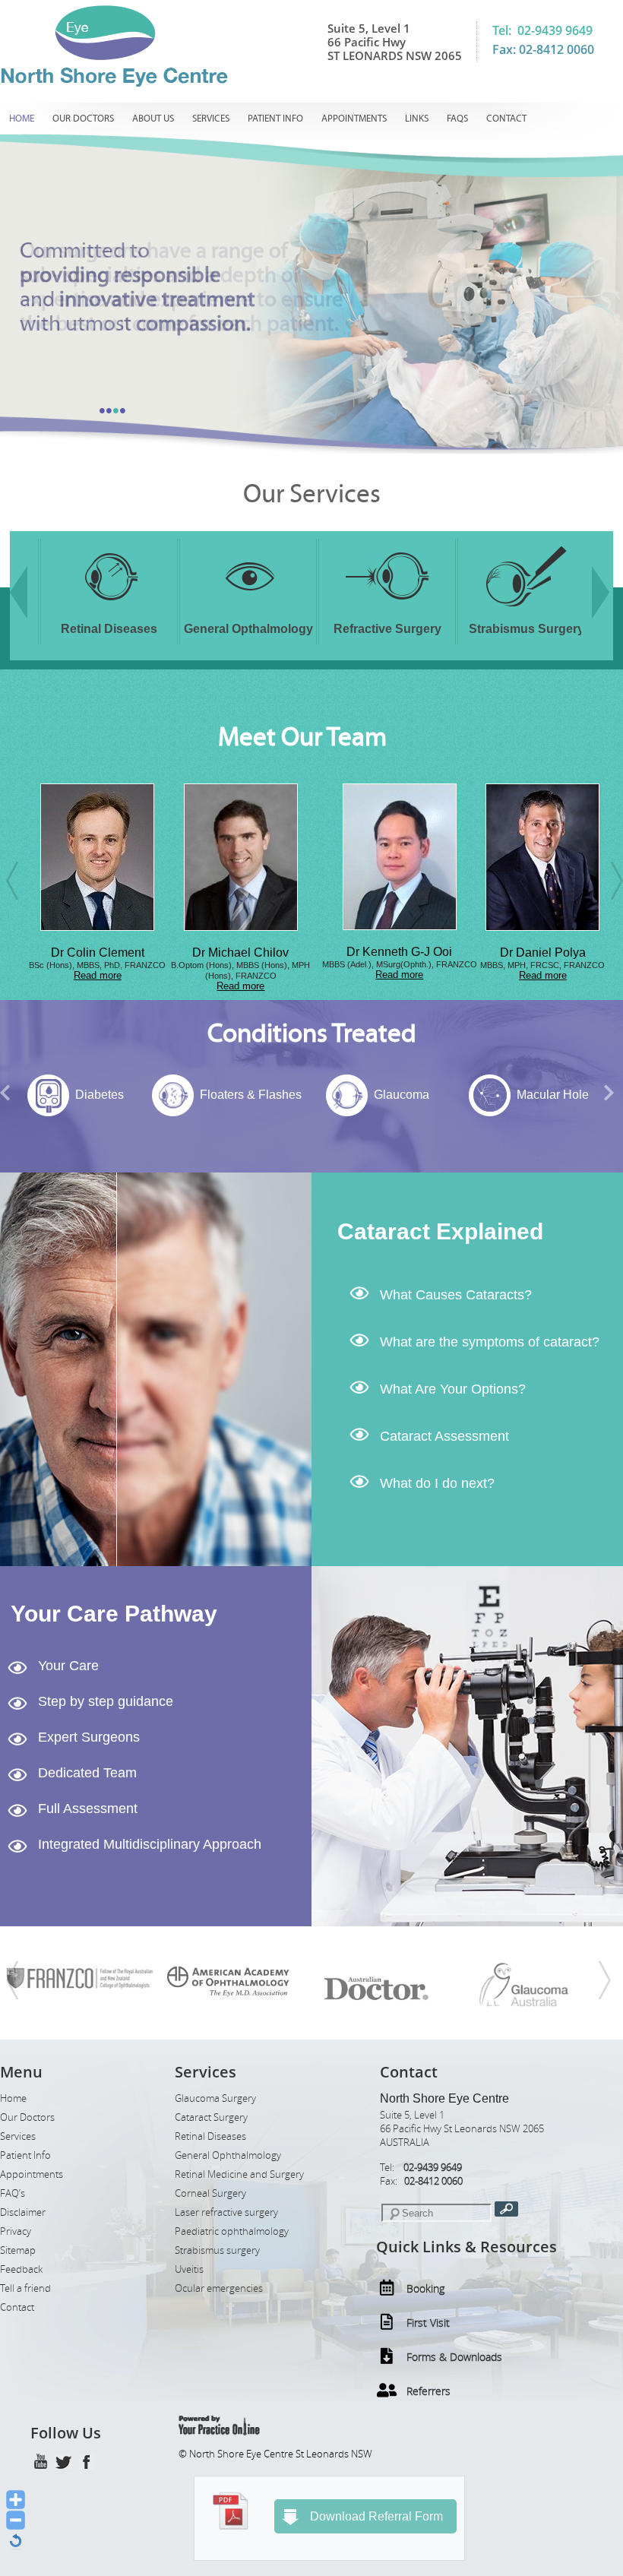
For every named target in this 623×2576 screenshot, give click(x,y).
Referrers (429, 2391)
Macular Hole (475, 1095)
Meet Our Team (302, 737)
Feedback (21, 2269)
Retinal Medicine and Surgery (239, 2174)
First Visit (428, 2323)
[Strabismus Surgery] (464, 610)
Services (211, 119)
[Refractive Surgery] (325, 610)
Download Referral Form (376, 2516)
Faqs (457, 119)
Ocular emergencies (219, 2288)
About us (153, 119)
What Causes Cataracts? (456, 1295)
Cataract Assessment (444, 1436)
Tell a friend (25, 2288)
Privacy (16, 2231)
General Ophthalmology (228, 2155)
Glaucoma (325, 1095)
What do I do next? (437, 1483)
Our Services (312, 494)
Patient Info (275, 119)
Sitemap (18, 2250)
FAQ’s (13, 2193)
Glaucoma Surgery (215, 2098)
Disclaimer (23, 2212)
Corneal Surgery (210, 2193)
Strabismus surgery (217, 2250)
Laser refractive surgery (226, 2212)
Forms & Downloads (454, 2357)
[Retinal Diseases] (47, 610)
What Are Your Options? (453, 1389)
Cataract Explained (440, 1231)
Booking (425, 2288)
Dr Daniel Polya (468, 953)
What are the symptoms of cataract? (490, 1342)
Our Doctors (83, 119)
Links (417, 119)
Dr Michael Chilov (166, 953)
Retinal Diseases (210, 2136)
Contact (506, 119)
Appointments (354, 119)
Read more (166, 986)
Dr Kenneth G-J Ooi (325, 952)
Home (22, 119)
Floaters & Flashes (173, 1095)
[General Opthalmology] (186, 610)
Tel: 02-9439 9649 (542, 30)
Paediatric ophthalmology (232, 2231)
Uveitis (189, 2269)
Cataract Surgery (211, 2117)
